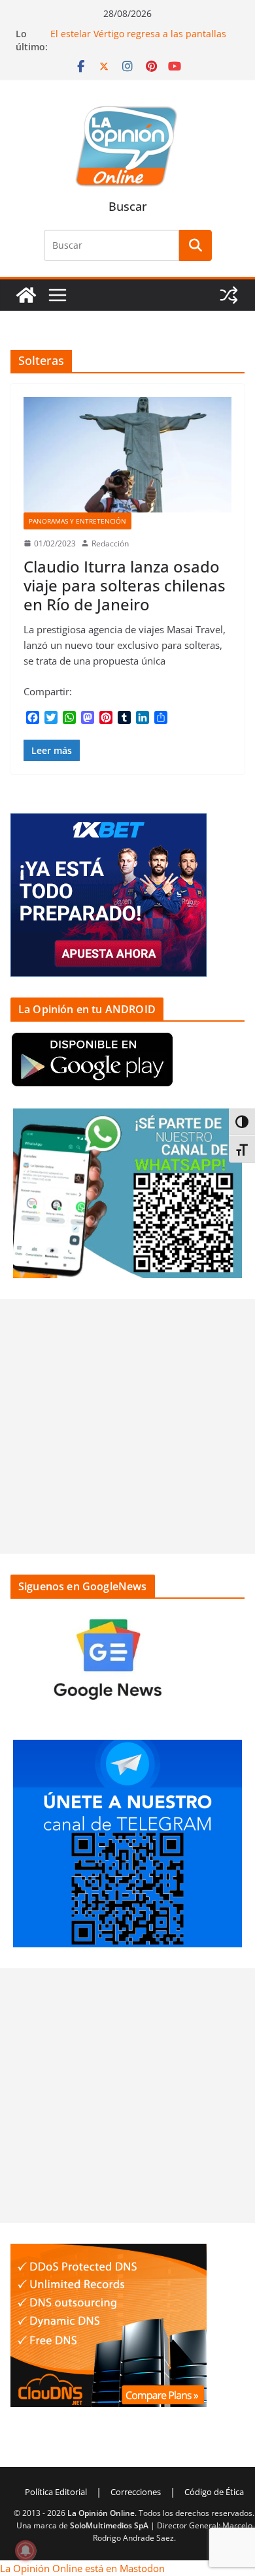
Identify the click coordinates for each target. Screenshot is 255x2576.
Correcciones (136, 2492)
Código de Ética (214, 2492)
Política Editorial (56, 2492)
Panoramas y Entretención (77, 521)
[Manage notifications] (25, 2551)
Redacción (110, 543)
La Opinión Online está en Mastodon (82, 2568)
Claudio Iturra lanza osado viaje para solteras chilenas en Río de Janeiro (125, 585)
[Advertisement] (127, 1426)
